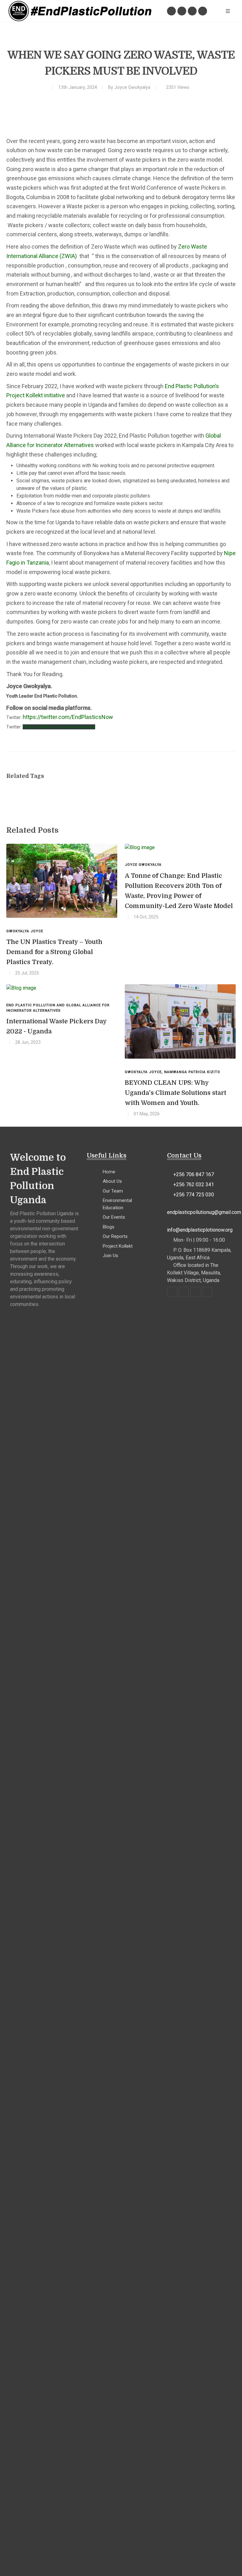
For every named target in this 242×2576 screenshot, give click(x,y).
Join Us (110, 1256)
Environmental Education (117, 1204)
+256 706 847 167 (194, 1174)
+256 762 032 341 (194, 1184)
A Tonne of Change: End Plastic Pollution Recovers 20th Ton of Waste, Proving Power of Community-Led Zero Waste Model (179, 891)
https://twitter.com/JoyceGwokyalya (59, 727)
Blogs (109, 1227)
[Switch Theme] (214, 11)
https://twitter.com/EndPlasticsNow (68, 717)
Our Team (113, 1191)
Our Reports (115, 1236)
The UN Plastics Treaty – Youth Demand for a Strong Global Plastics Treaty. (54, 952)
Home (109, 1172)
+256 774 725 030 (194, 1195)
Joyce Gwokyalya (132, 87)
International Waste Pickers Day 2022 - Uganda (57, 1026)
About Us (112, 1181)
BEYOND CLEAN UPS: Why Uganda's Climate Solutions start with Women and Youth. (176, 1093)
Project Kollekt (118, 1246)
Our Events (114, 1217)
